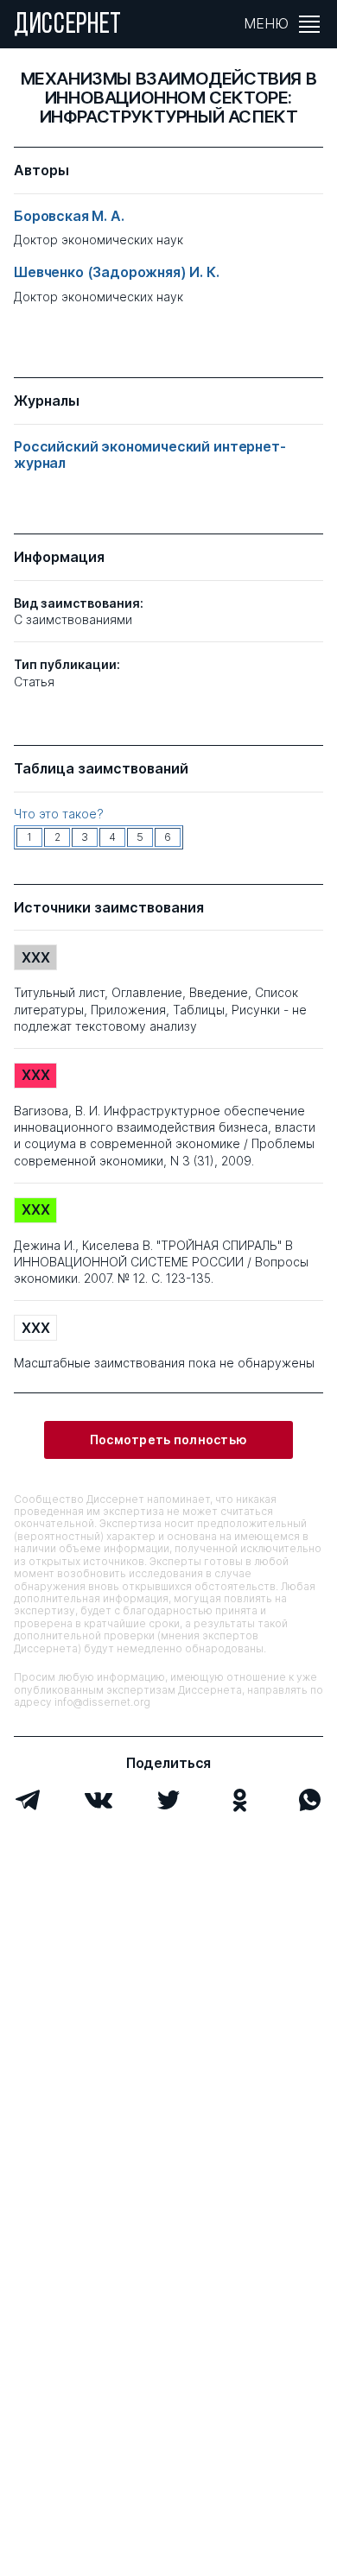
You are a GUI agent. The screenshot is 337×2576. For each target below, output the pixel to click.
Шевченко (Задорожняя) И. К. (117, 272)
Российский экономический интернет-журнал (150, 455)
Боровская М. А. (69, 216)
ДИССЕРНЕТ (68, 26)
